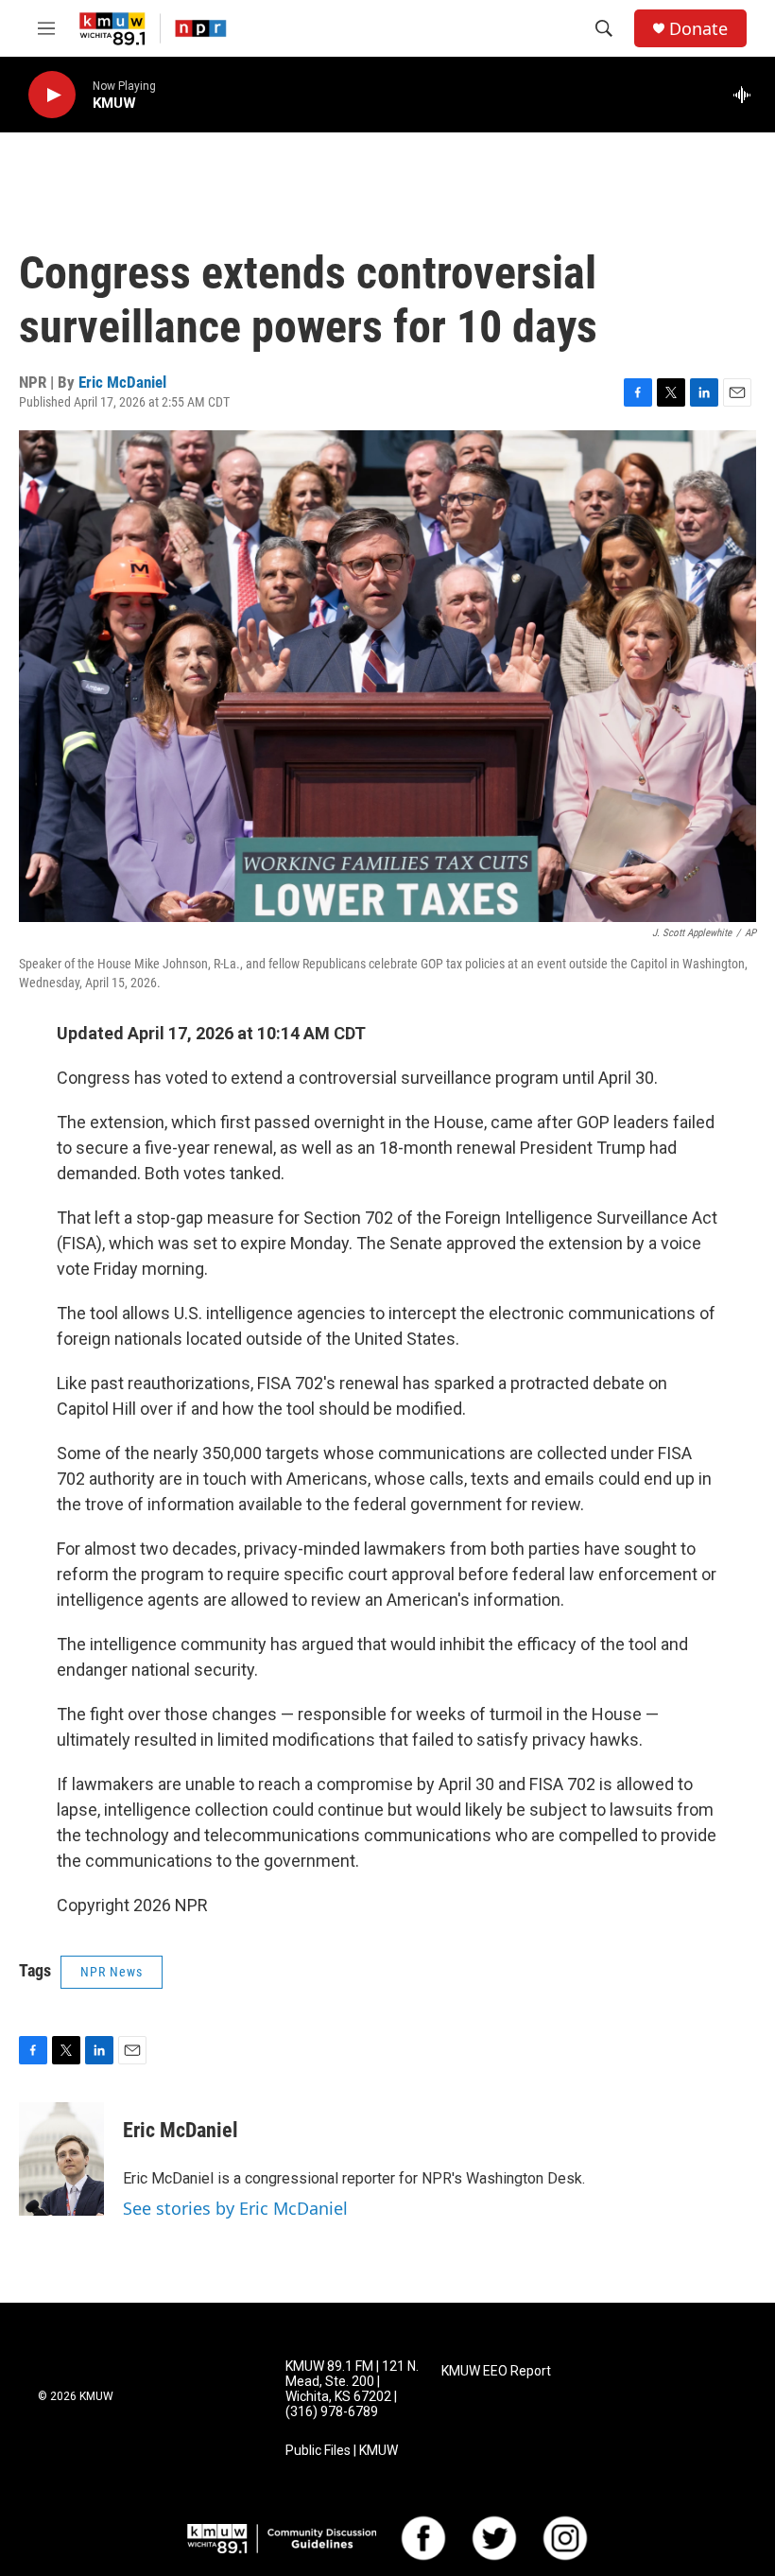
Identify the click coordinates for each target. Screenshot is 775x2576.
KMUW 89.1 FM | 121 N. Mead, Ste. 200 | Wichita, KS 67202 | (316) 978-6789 (352, 2389)
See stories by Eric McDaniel (235, 2208)
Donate (698, 29)
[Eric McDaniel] (61, 2159)
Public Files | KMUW (342, 2451)
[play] (52, 95)
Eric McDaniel (122, 382)
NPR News (112, 1972)
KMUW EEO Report (496, 2371)
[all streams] (747, 95)
